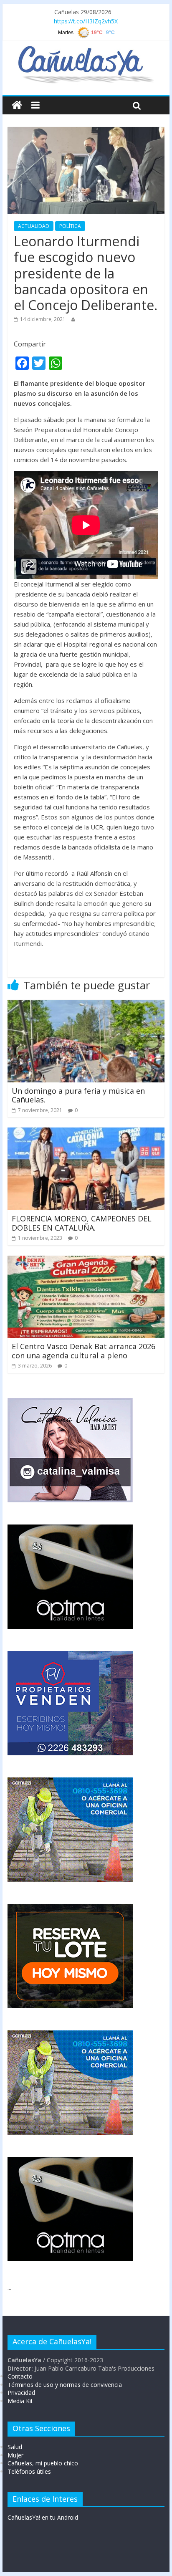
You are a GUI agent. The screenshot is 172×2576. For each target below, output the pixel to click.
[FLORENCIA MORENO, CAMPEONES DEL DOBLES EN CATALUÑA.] (86, 1133)
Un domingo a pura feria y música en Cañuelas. (78, 1095)
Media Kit (20, 2401)
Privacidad (21, 2393)
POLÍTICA (70, 226)
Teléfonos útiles (29, 2471)
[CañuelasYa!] (86, 50)
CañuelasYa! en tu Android (43, 2517)
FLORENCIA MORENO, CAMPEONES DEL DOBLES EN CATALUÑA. (82, 1223)
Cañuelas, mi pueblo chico (43, 2463)
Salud (15, 2447)
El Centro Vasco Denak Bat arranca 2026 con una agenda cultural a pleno (83, 1351)
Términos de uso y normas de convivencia (65, 2385)
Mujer (15, 2455)
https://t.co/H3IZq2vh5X (86, 21)
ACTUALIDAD (34, 226)
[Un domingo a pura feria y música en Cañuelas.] (86, 1005)
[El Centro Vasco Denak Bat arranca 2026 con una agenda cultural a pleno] (86, 1261)
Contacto (20, 2376)
